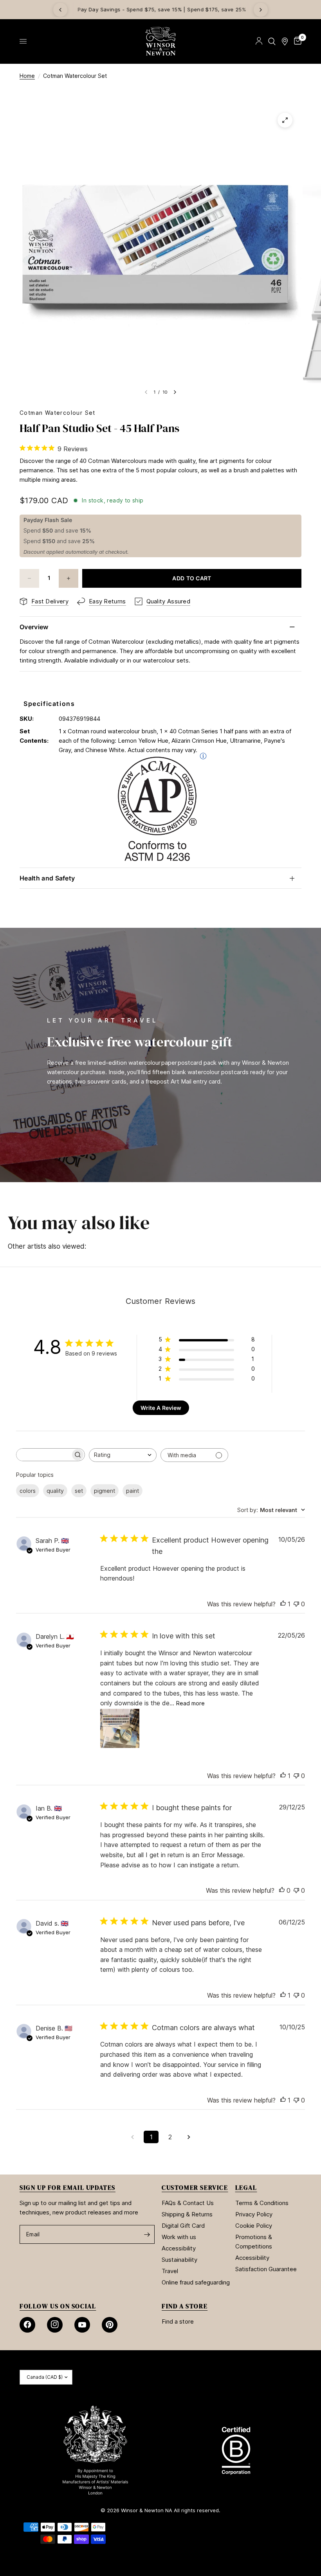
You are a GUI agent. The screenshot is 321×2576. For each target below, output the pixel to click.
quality (55, 1491)
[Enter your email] (147, 2234)
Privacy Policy (254, 2214)
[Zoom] (285, 120)
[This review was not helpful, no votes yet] (296, 1604)
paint (133, 1491)
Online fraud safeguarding (196, 2282)
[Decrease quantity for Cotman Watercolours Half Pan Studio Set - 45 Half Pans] (29, 578)
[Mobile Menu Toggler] (23, 41)
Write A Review (161, 1408)
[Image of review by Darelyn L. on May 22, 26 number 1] (120, 1728)
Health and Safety (47, 878)
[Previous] (60, 10)
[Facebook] (27, 2325)
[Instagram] (55, 2325)
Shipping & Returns (187, 2214)
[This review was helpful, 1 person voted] (283, 1604)
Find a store (178, 2321)
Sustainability (179, 2260)
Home (27, 76)
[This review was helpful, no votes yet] (282, 1891)
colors (28, 1491)
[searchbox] (43, 1455)
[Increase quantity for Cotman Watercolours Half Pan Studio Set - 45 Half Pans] (69, 578)
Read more (190, 1703)
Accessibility (179, 2248)
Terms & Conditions (262, 2203)
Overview (34, 627)
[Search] (272, 41)
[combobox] (123, 1455)
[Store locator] (285, 41)
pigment (105, 1491)
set (79, 1491)
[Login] (259, 41)
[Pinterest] (110, 2325)
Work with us (179, 2237)
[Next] (261, 10)
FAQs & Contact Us (188, 2203)
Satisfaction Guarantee (266, 2269)
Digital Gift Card (183, 2226)
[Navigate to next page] (189, 2137)
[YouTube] (82, 2325)
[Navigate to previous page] (132, 2137)
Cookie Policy (254, 2226)
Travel (170, 2271)
